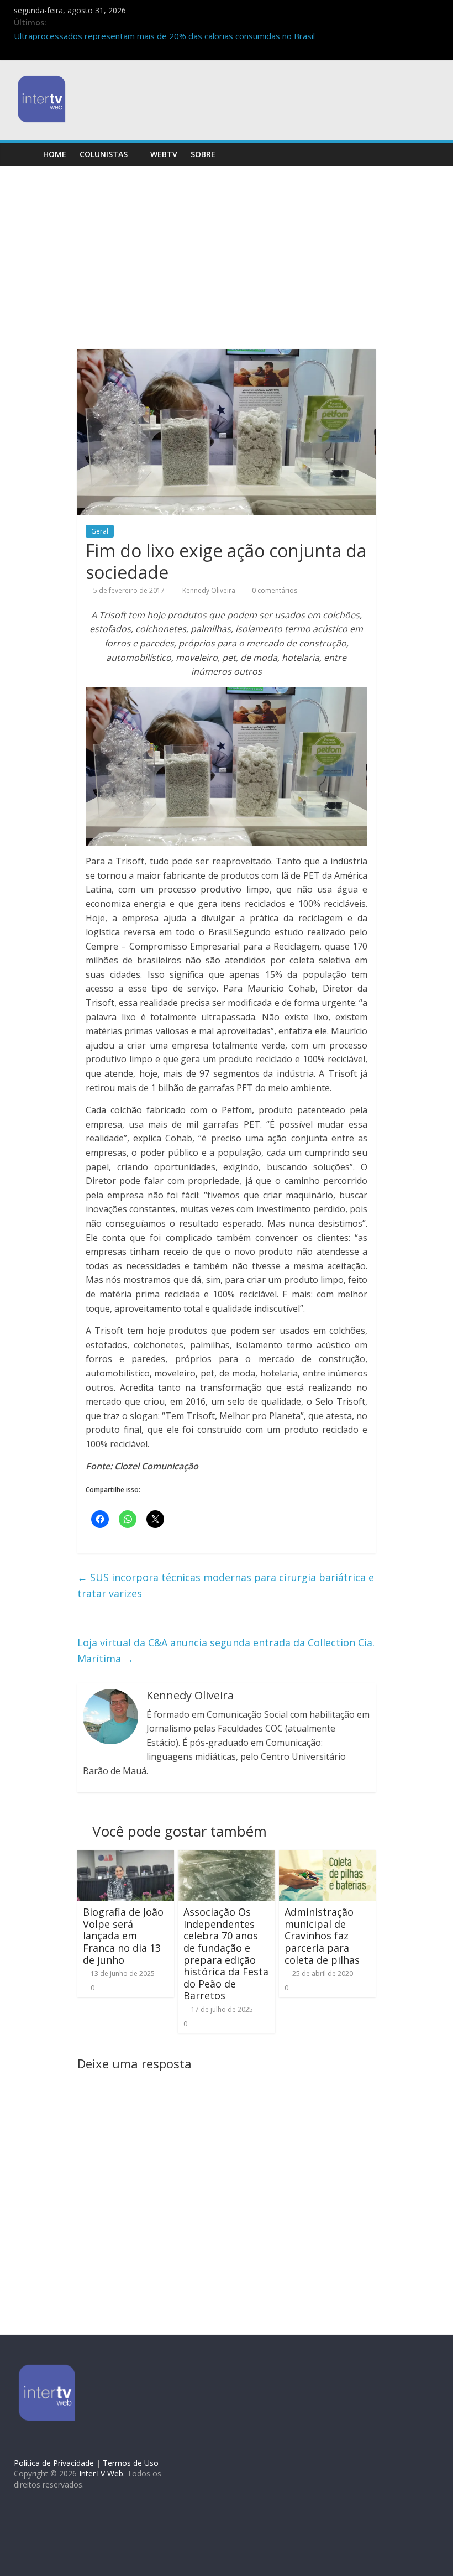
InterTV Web (101, 2473)
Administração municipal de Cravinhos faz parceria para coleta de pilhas (322, 1936)
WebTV (164, 154)
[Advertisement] (227, 266)
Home (55, 154)
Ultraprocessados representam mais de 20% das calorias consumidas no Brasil (164, 36)
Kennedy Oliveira (210, 590)
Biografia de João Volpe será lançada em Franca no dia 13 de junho (123, 1936)
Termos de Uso (131, 2463)
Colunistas (104, 154)
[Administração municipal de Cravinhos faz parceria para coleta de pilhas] (328, 1857)
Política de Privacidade (54, 2463)
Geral (100, 531)
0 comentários (274, 590)
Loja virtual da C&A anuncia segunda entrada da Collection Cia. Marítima (226, 1651)
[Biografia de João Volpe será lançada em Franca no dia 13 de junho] (126, 1857)
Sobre (203, 154)
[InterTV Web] (25, 154)
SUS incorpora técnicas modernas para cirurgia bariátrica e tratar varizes (226, 1585)
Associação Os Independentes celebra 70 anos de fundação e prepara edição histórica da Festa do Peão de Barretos (226, 1954)
